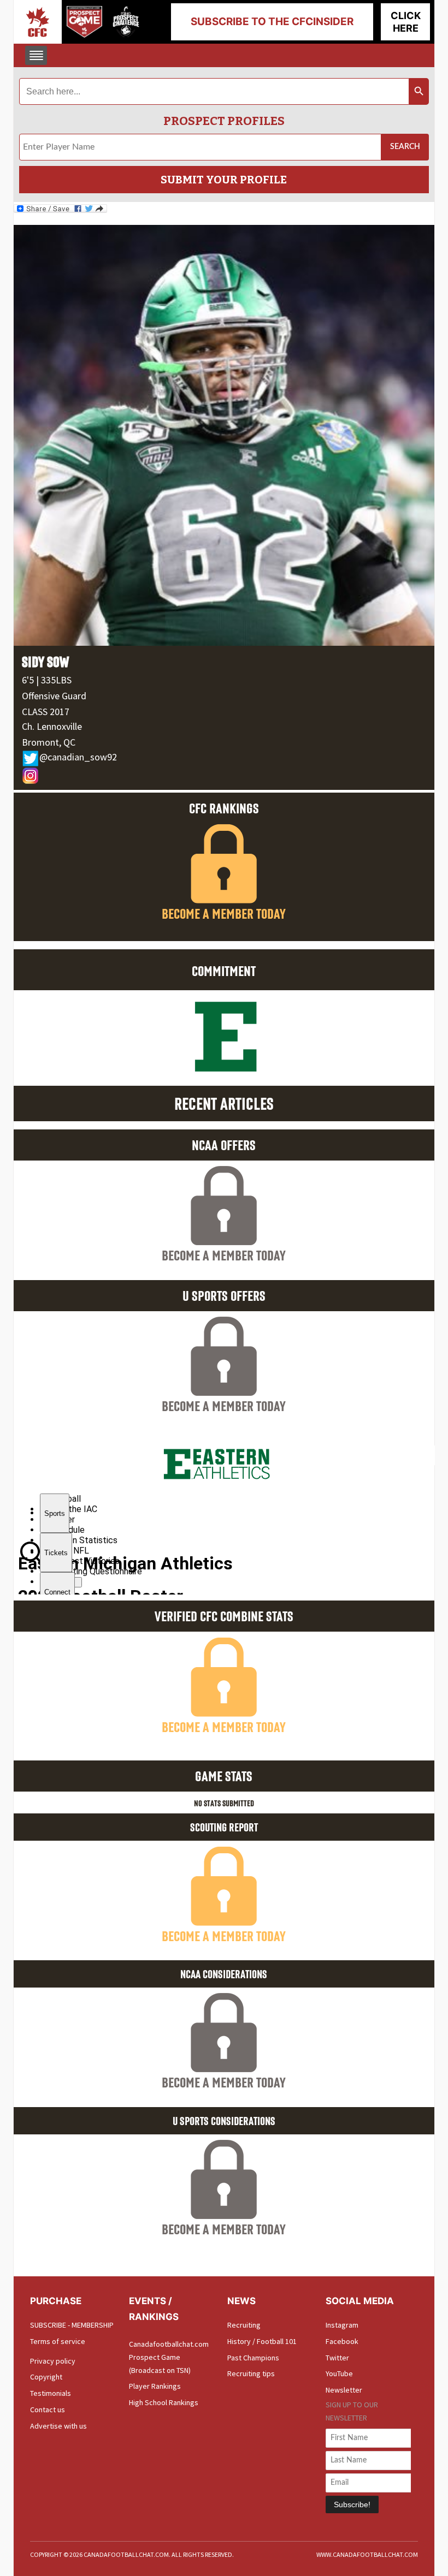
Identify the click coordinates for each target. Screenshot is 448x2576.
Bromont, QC (49, 742)
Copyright (46, 2377)
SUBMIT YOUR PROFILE (224, 180)
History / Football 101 (262, 2341)
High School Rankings (164, 2402)
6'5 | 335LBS (47, 680)
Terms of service (58, 2341)
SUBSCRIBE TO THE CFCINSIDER (272, 22)
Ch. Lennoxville (52, 726)
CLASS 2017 (46, 712)
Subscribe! (352, 2504)
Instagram (342, 2325)
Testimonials (51, 2393)
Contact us (48, 2410)
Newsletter (344, 2390)
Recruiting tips (251, 2373)
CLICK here (406, 22)
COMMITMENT (224, 971)
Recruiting (244, 2325)
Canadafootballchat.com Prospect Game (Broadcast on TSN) (169, 2357)
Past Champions (253, 2358)
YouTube (339, 2373)
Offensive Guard (54, 696)
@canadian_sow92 (78, 757)
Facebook (342, 2341)
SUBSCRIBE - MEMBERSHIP (72, 2325)
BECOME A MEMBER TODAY (224, 914)
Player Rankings (155, 2386)
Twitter (337, 2358)
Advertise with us (58, 2426)
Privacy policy (53, 2361)
